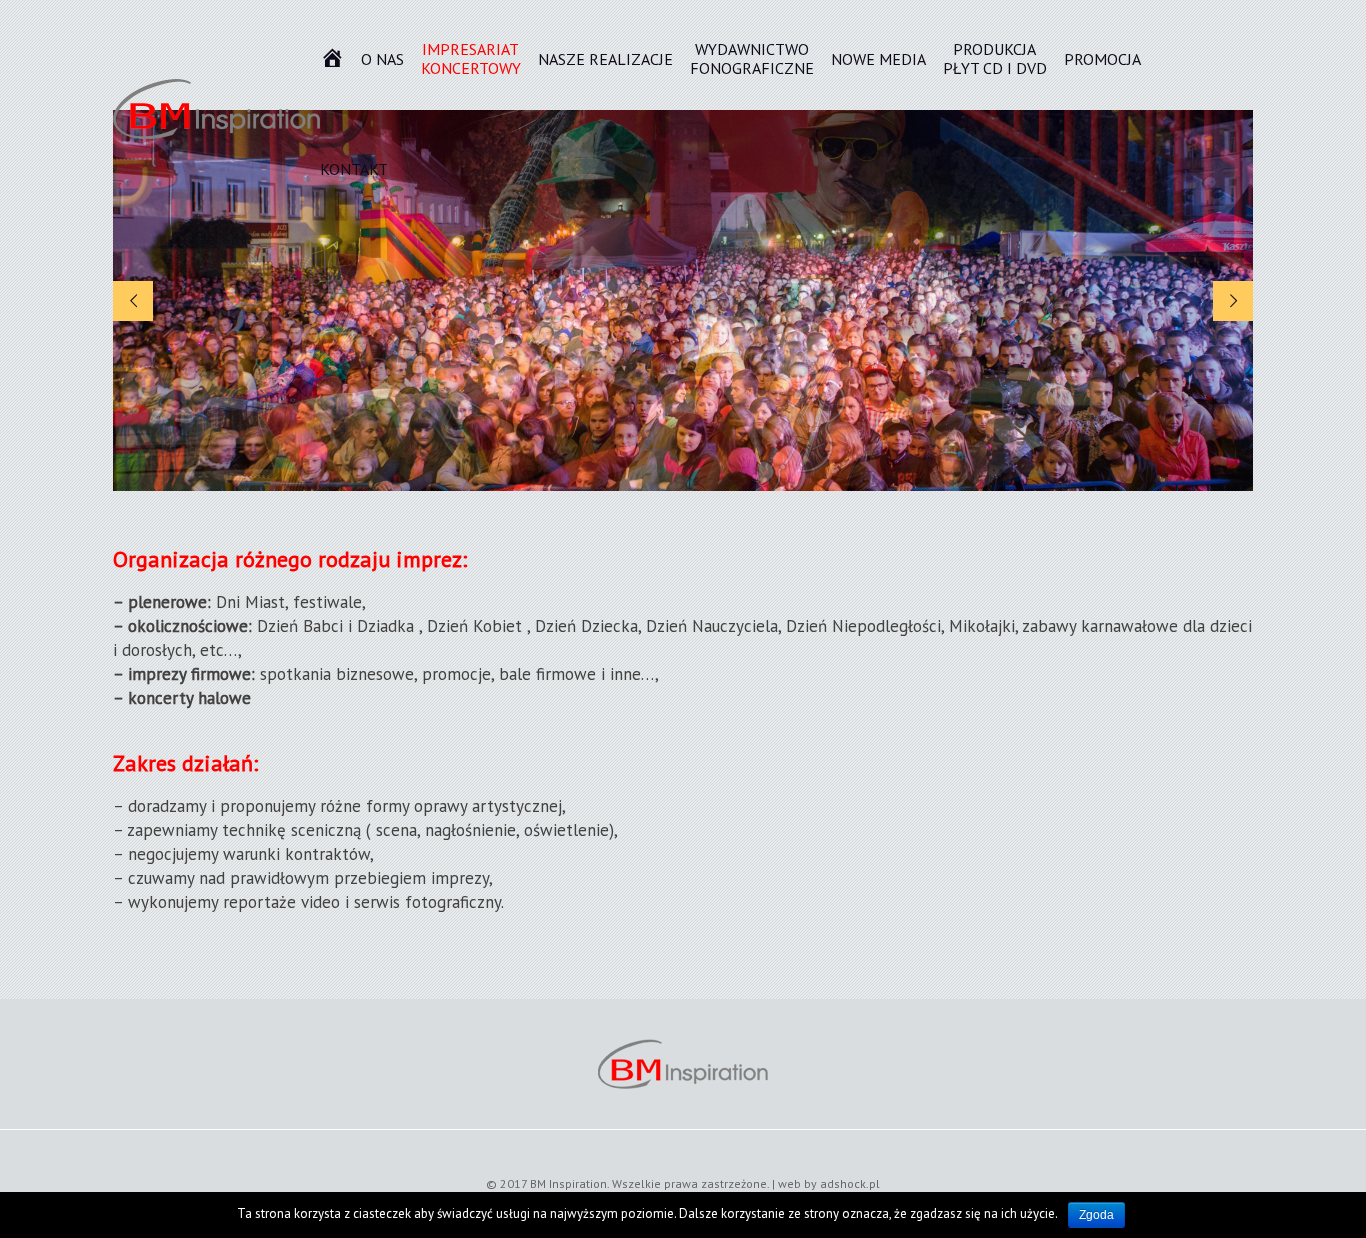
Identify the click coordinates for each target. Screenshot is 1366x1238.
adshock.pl (850, 1183)
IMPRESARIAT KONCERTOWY (471, 59)
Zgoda (1096, 1215)
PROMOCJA (1102, 59)
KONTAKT (354, 169)
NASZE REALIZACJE (605, 59)
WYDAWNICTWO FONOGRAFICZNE (752, 59)
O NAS (382, 59)
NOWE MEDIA (878, 59)
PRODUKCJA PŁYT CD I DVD (995, 59)
